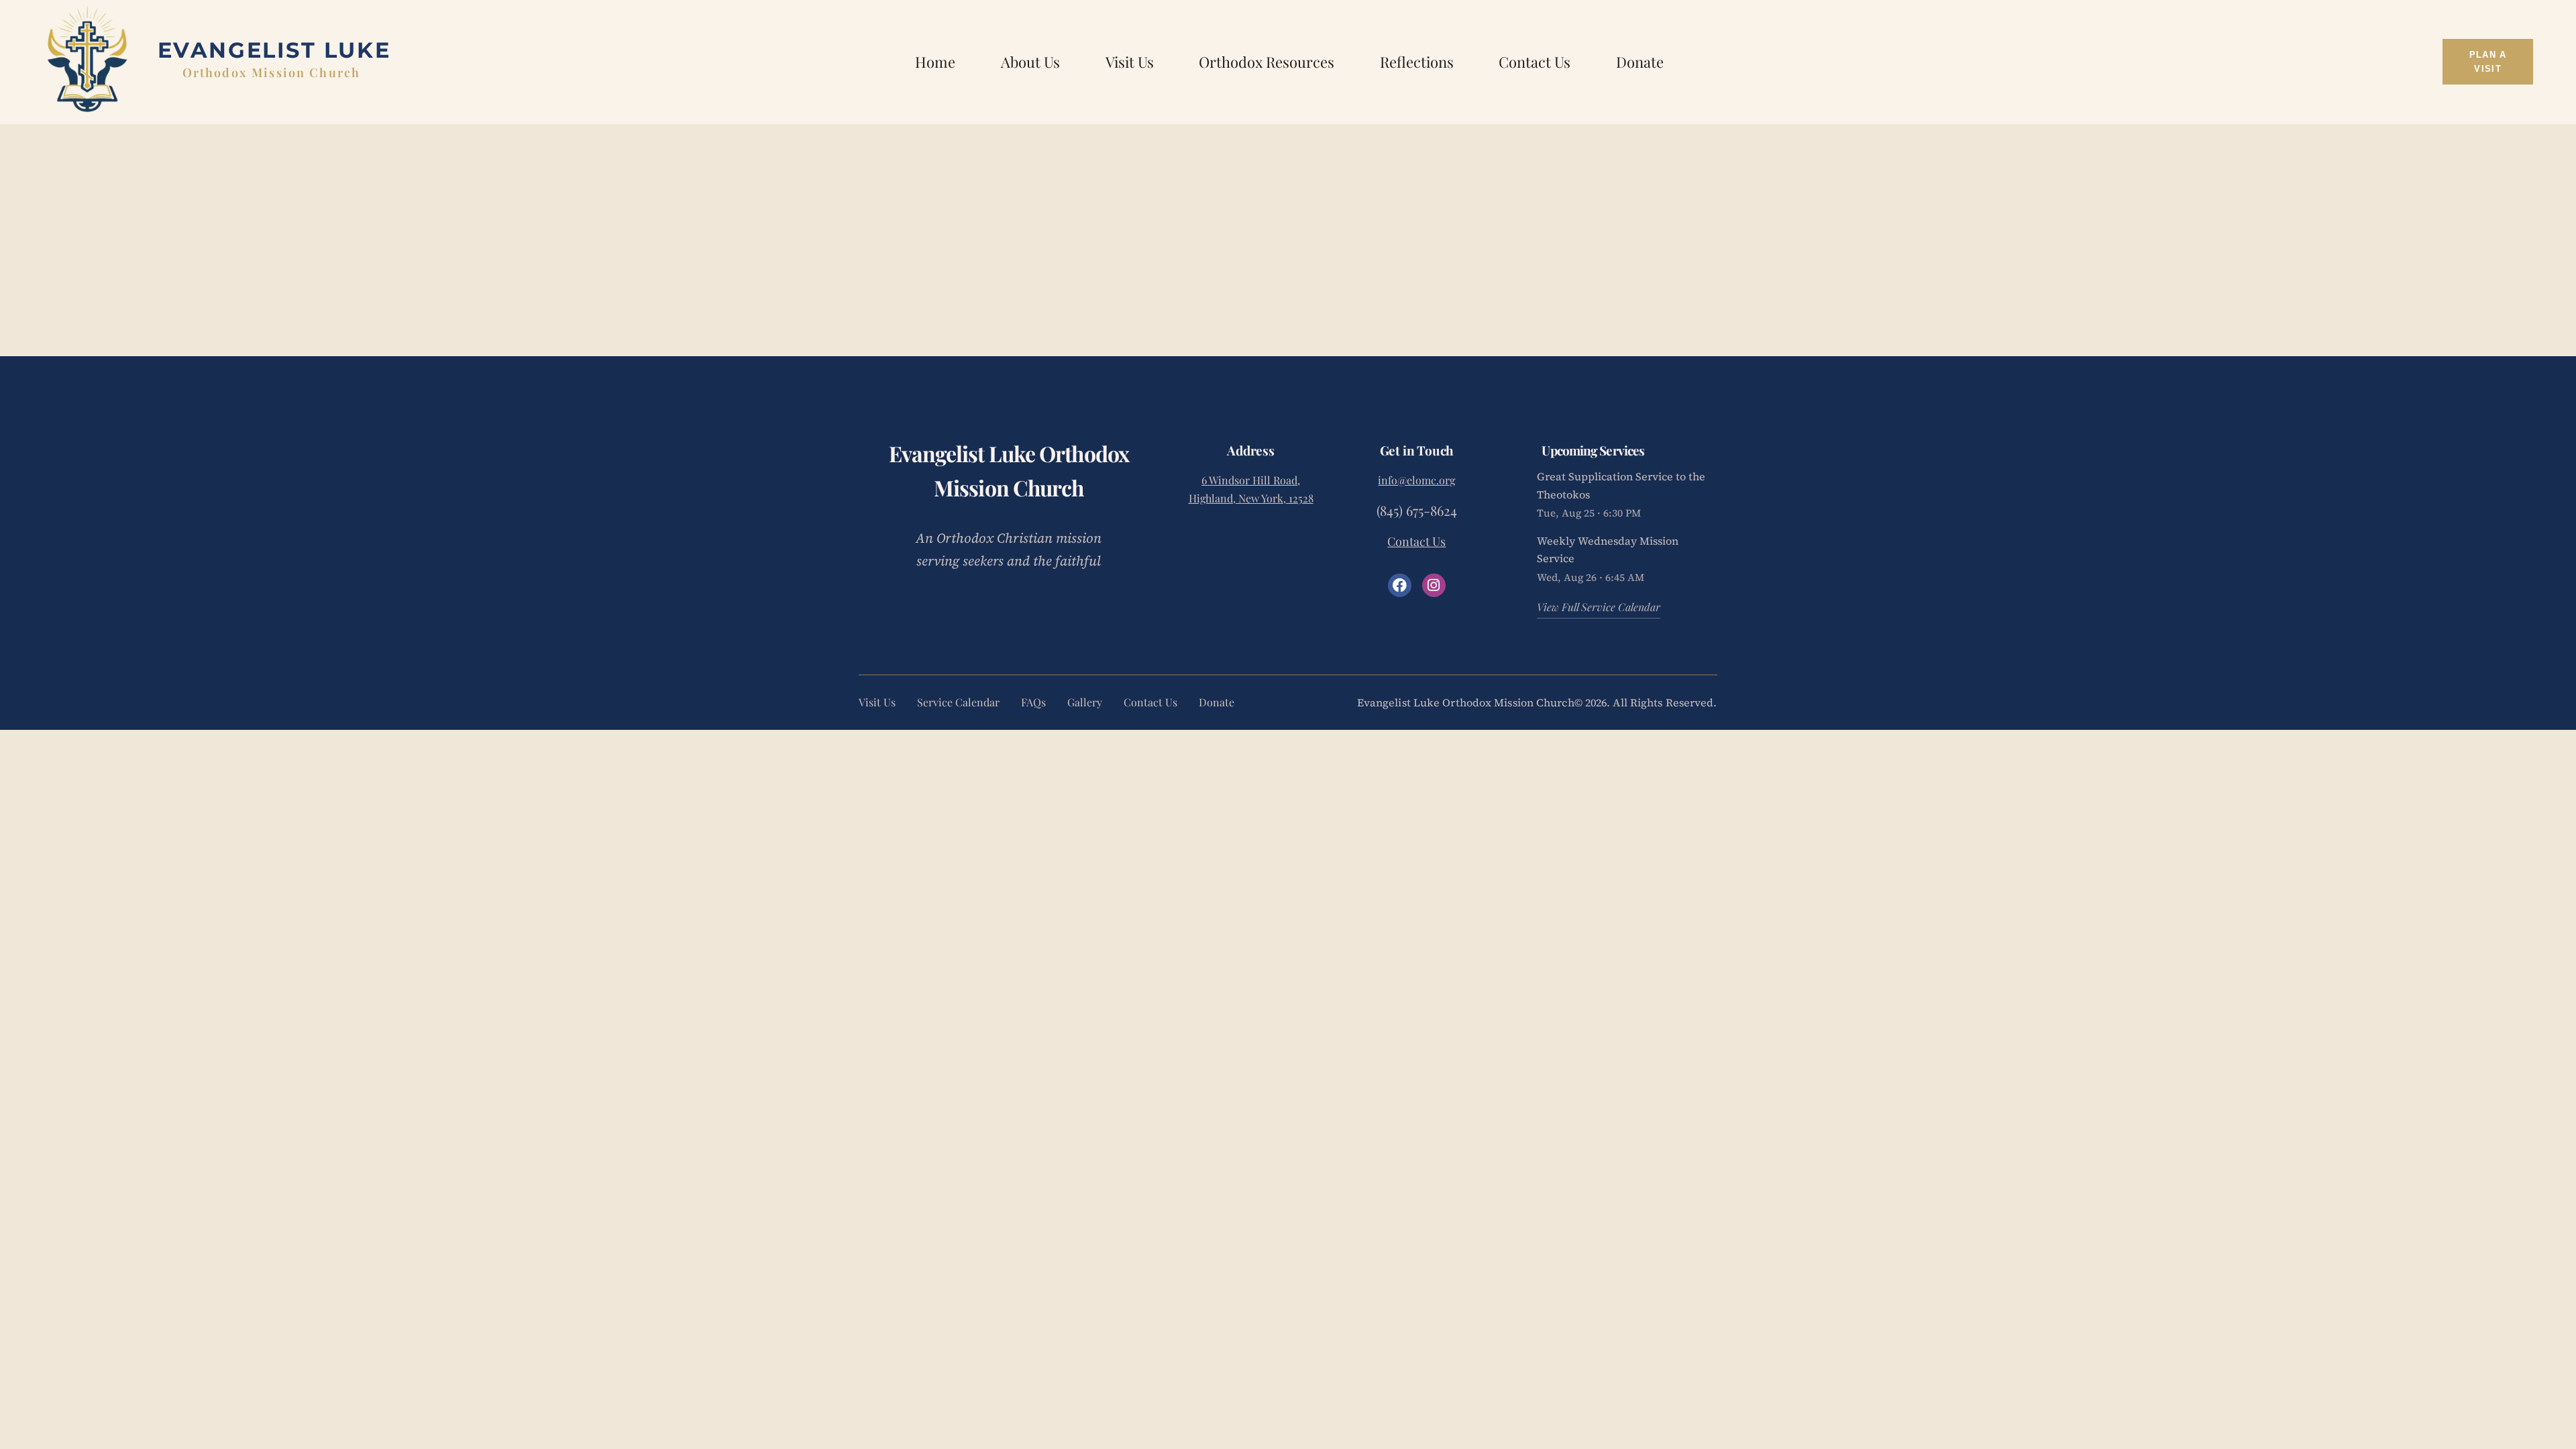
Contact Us (1416, 541)
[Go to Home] (274, 59)
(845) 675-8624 (1417, 510)
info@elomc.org (1416, 480)
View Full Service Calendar (1599, 607)
